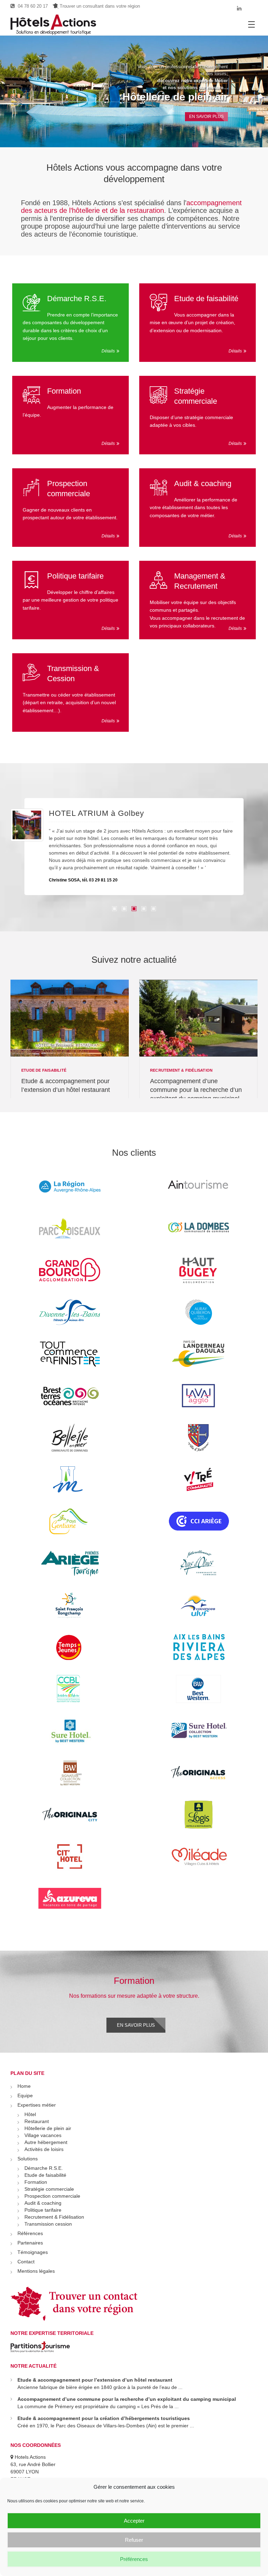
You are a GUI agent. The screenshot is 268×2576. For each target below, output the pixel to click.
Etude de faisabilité (206, 299)
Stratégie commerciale (196, 396)
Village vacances (43, 2135)
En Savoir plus (206, 115)
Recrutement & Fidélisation (181, 1070)
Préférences (134, 2559)
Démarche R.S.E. (77, 299)
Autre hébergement (46, 2142)
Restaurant (37, 2121)
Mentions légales (36, 2271)
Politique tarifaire (75, 576)
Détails (108, 351)
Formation (64, 391)
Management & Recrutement (200, 581)
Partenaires (30, 2243)
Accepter (134, 2521)
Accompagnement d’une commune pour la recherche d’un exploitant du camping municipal (196, 1090)
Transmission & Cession (73, 673)
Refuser (134, 2540)
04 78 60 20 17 (32, 6)
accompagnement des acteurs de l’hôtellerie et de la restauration (131, 207)
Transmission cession (48, 2224)
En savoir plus (136, 2025)
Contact (26, 2262)
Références (30, 2233)
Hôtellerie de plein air (175, 97)
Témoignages (33, 2252)
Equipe (25, 2095)
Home (24, 2086)
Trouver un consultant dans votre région (99, 6)
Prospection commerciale (69, 489)
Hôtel (30, 2114)
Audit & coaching (203, 483)
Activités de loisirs (44, 2149)
